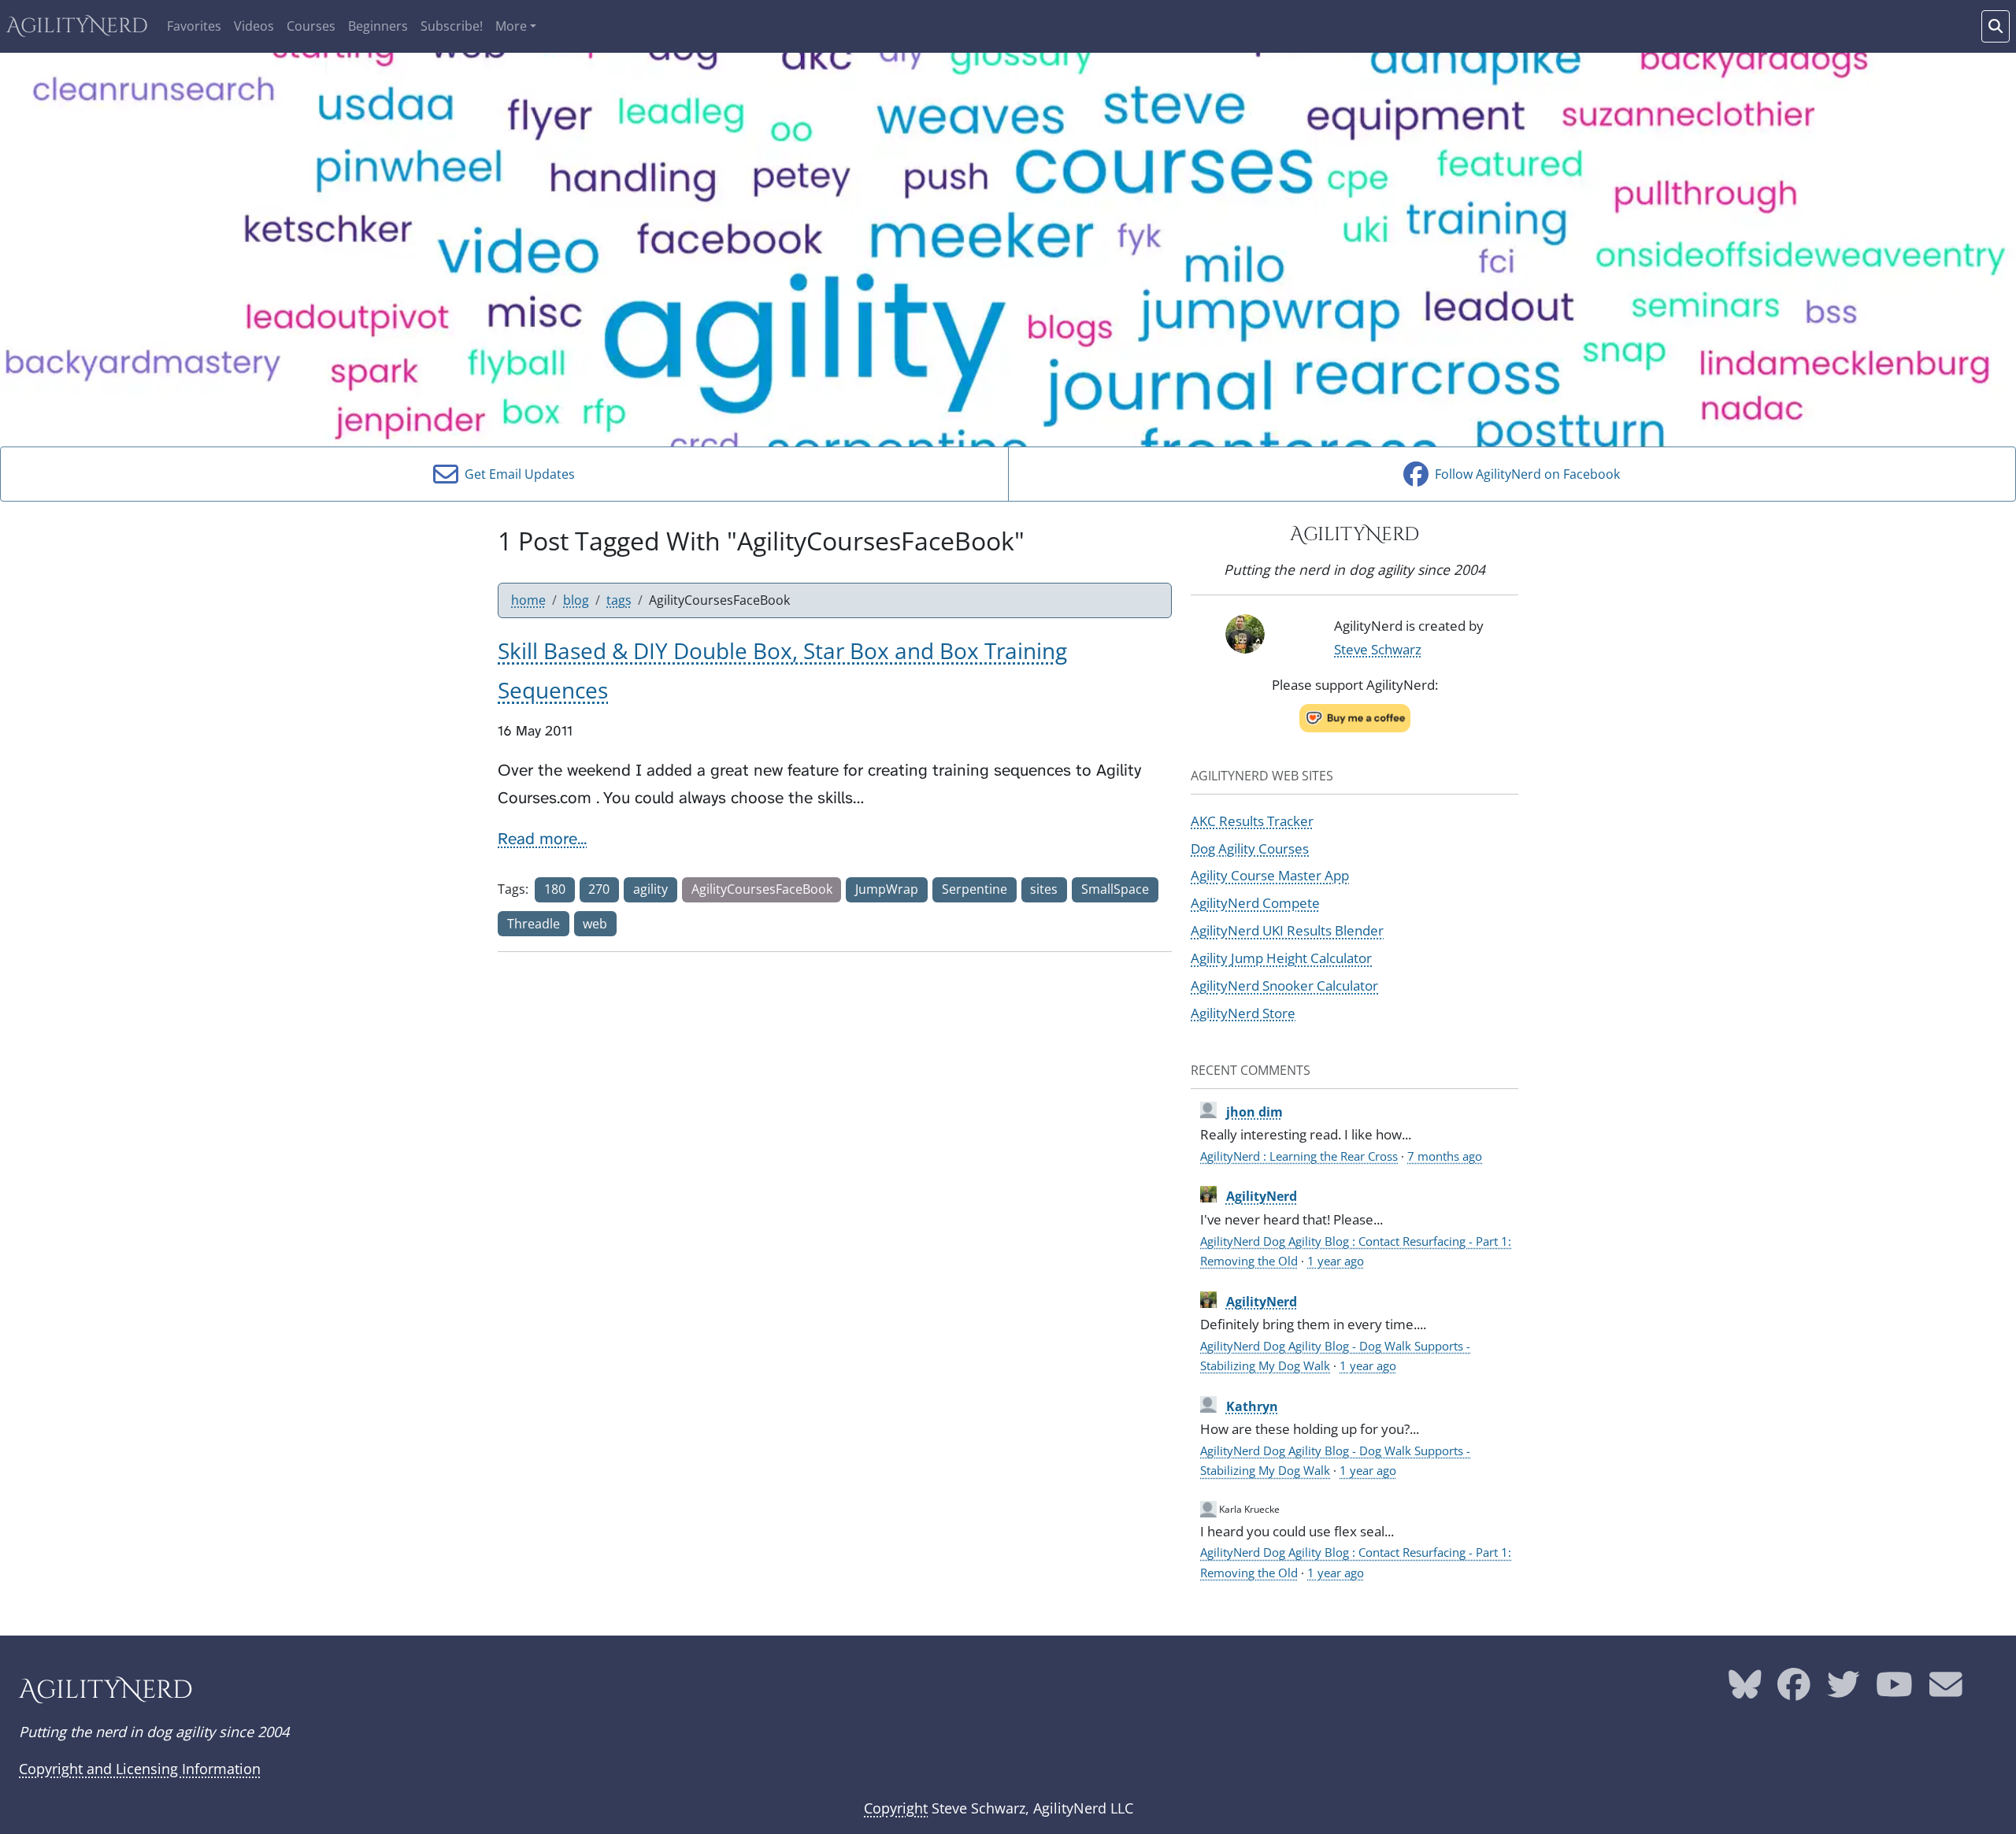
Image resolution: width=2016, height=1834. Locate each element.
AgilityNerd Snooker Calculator (1284, 985)
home (528, 600)
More (511, 26)
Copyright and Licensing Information (140, 1769)
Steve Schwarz (1378, 649)
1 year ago (1336, 1261)
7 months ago (1445, 1156)
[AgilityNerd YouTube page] (1894, 1691)
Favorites (194, 26)
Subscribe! (452, 26)
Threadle (534, 924)
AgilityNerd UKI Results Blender (1287, 930)
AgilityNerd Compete (1255, 902)
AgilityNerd (77, 26)
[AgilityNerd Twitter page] (1844, 1691)
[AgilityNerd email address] (1946, 1691)
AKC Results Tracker (1252, 821)
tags (619, 600)
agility (650, 889)
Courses (311, 26)
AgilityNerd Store (1243, 1013)
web (595, 924)
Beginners (378, 26)
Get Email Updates (517, 474)
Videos (254, 26)
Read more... (542, 839)
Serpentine (975, 889)
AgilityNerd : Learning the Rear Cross (1299, 1156)
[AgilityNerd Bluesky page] (1745, 1691)
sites (1044, 889)
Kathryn (1252, 1406)
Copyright (896, 1808)
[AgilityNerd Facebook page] (1794, 1691)
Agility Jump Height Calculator (1281, 958)
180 (555, 889)
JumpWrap (887, 889)
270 (599, 889)
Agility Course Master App (1270, 875)
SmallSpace (1115, 889)
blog (576, 600)
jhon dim (1254, 1112)
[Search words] (1996, 26)
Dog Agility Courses (1250, 848)
